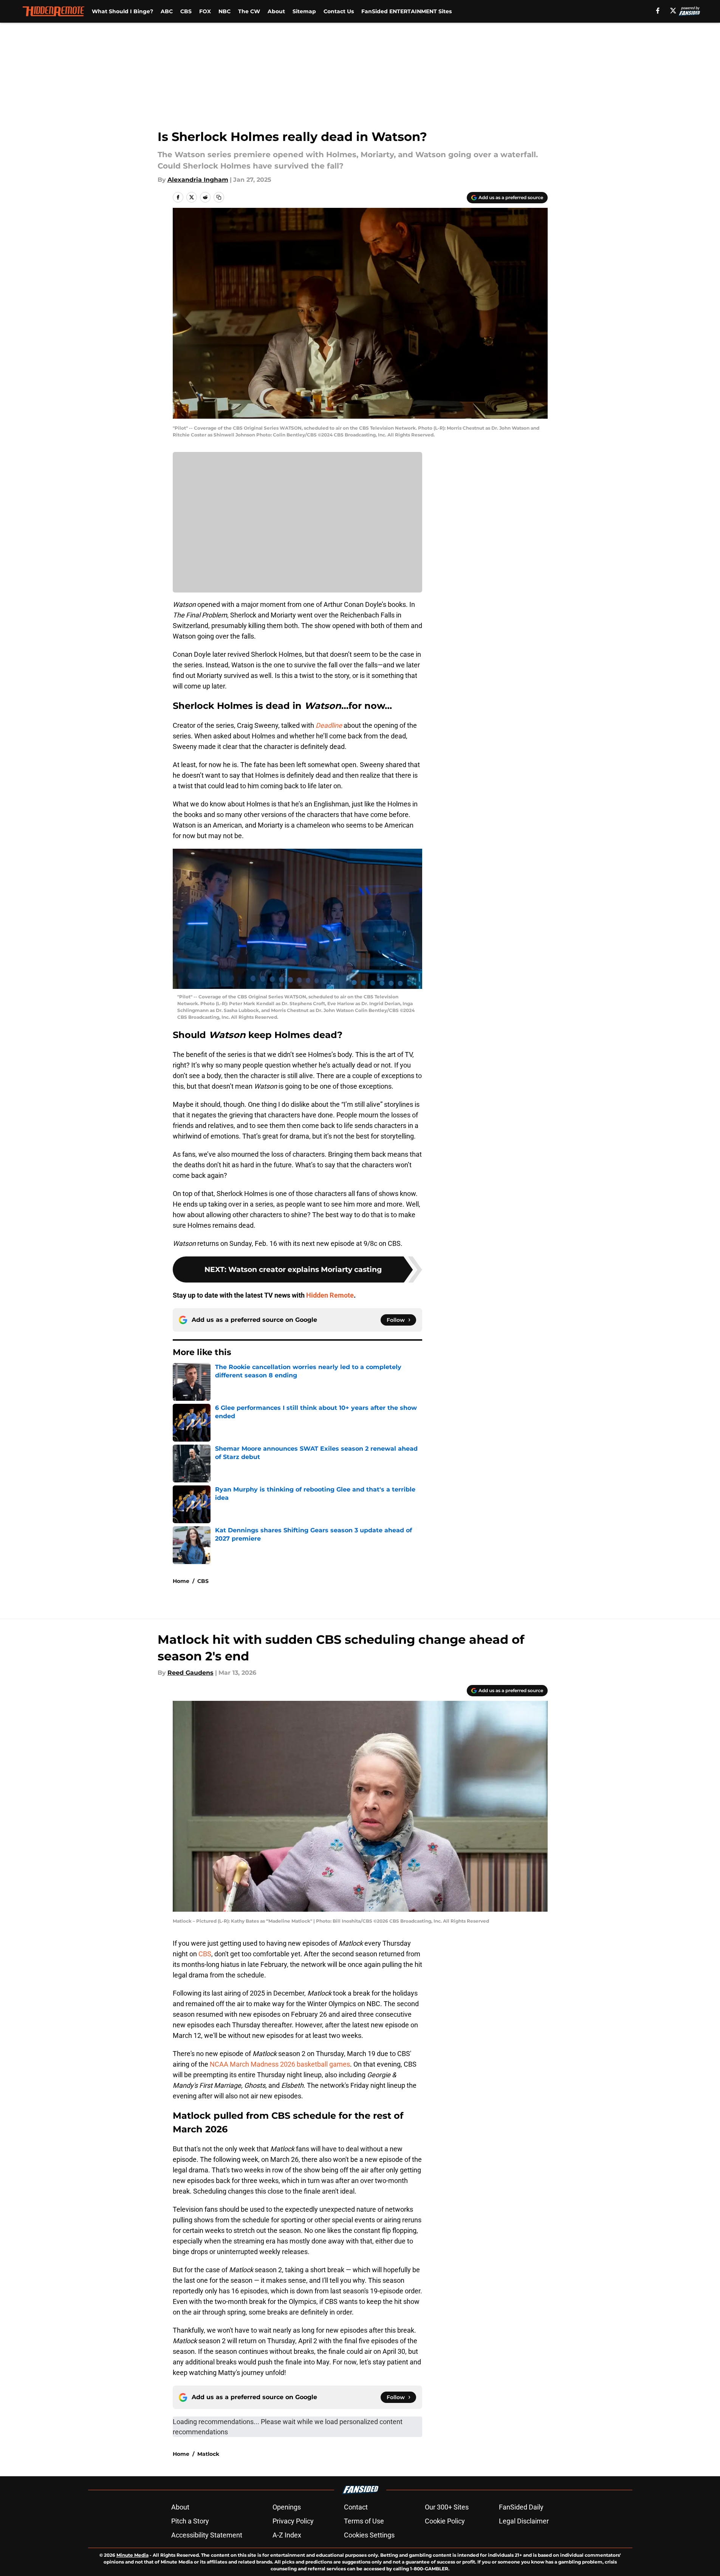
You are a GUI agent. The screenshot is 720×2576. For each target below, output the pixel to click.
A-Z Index (287, 2535)
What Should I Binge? (122, 11)
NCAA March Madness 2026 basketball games (280, 2064)
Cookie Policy (445, 2521)
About (276, 11)
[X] (673, 11)
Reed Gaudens (190, 1673)
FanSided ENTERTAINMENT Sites (406, 11)
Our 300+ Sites (447, 2507)
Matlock (208, 2454)
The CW (249, 11)
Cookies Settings (369, 2535)
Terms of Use (364, 2521)
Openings (287, 2507)
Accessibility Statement (207, 2535)
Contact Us (339, 11)
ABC (167, 11)
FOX (205, 11)
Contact (356, 2507)
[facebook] (658, 11)
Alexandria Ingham (198, 180)
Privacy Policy (293, 2521)
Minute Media (132, 2555)
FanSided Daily (521, 2507)
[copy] (219, 197)
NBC (225, 11)
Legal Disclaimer (524, 2521)
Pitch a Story (190, 2521)
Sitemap (304, 11)
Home (181, 1581)
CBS (186, 11)
